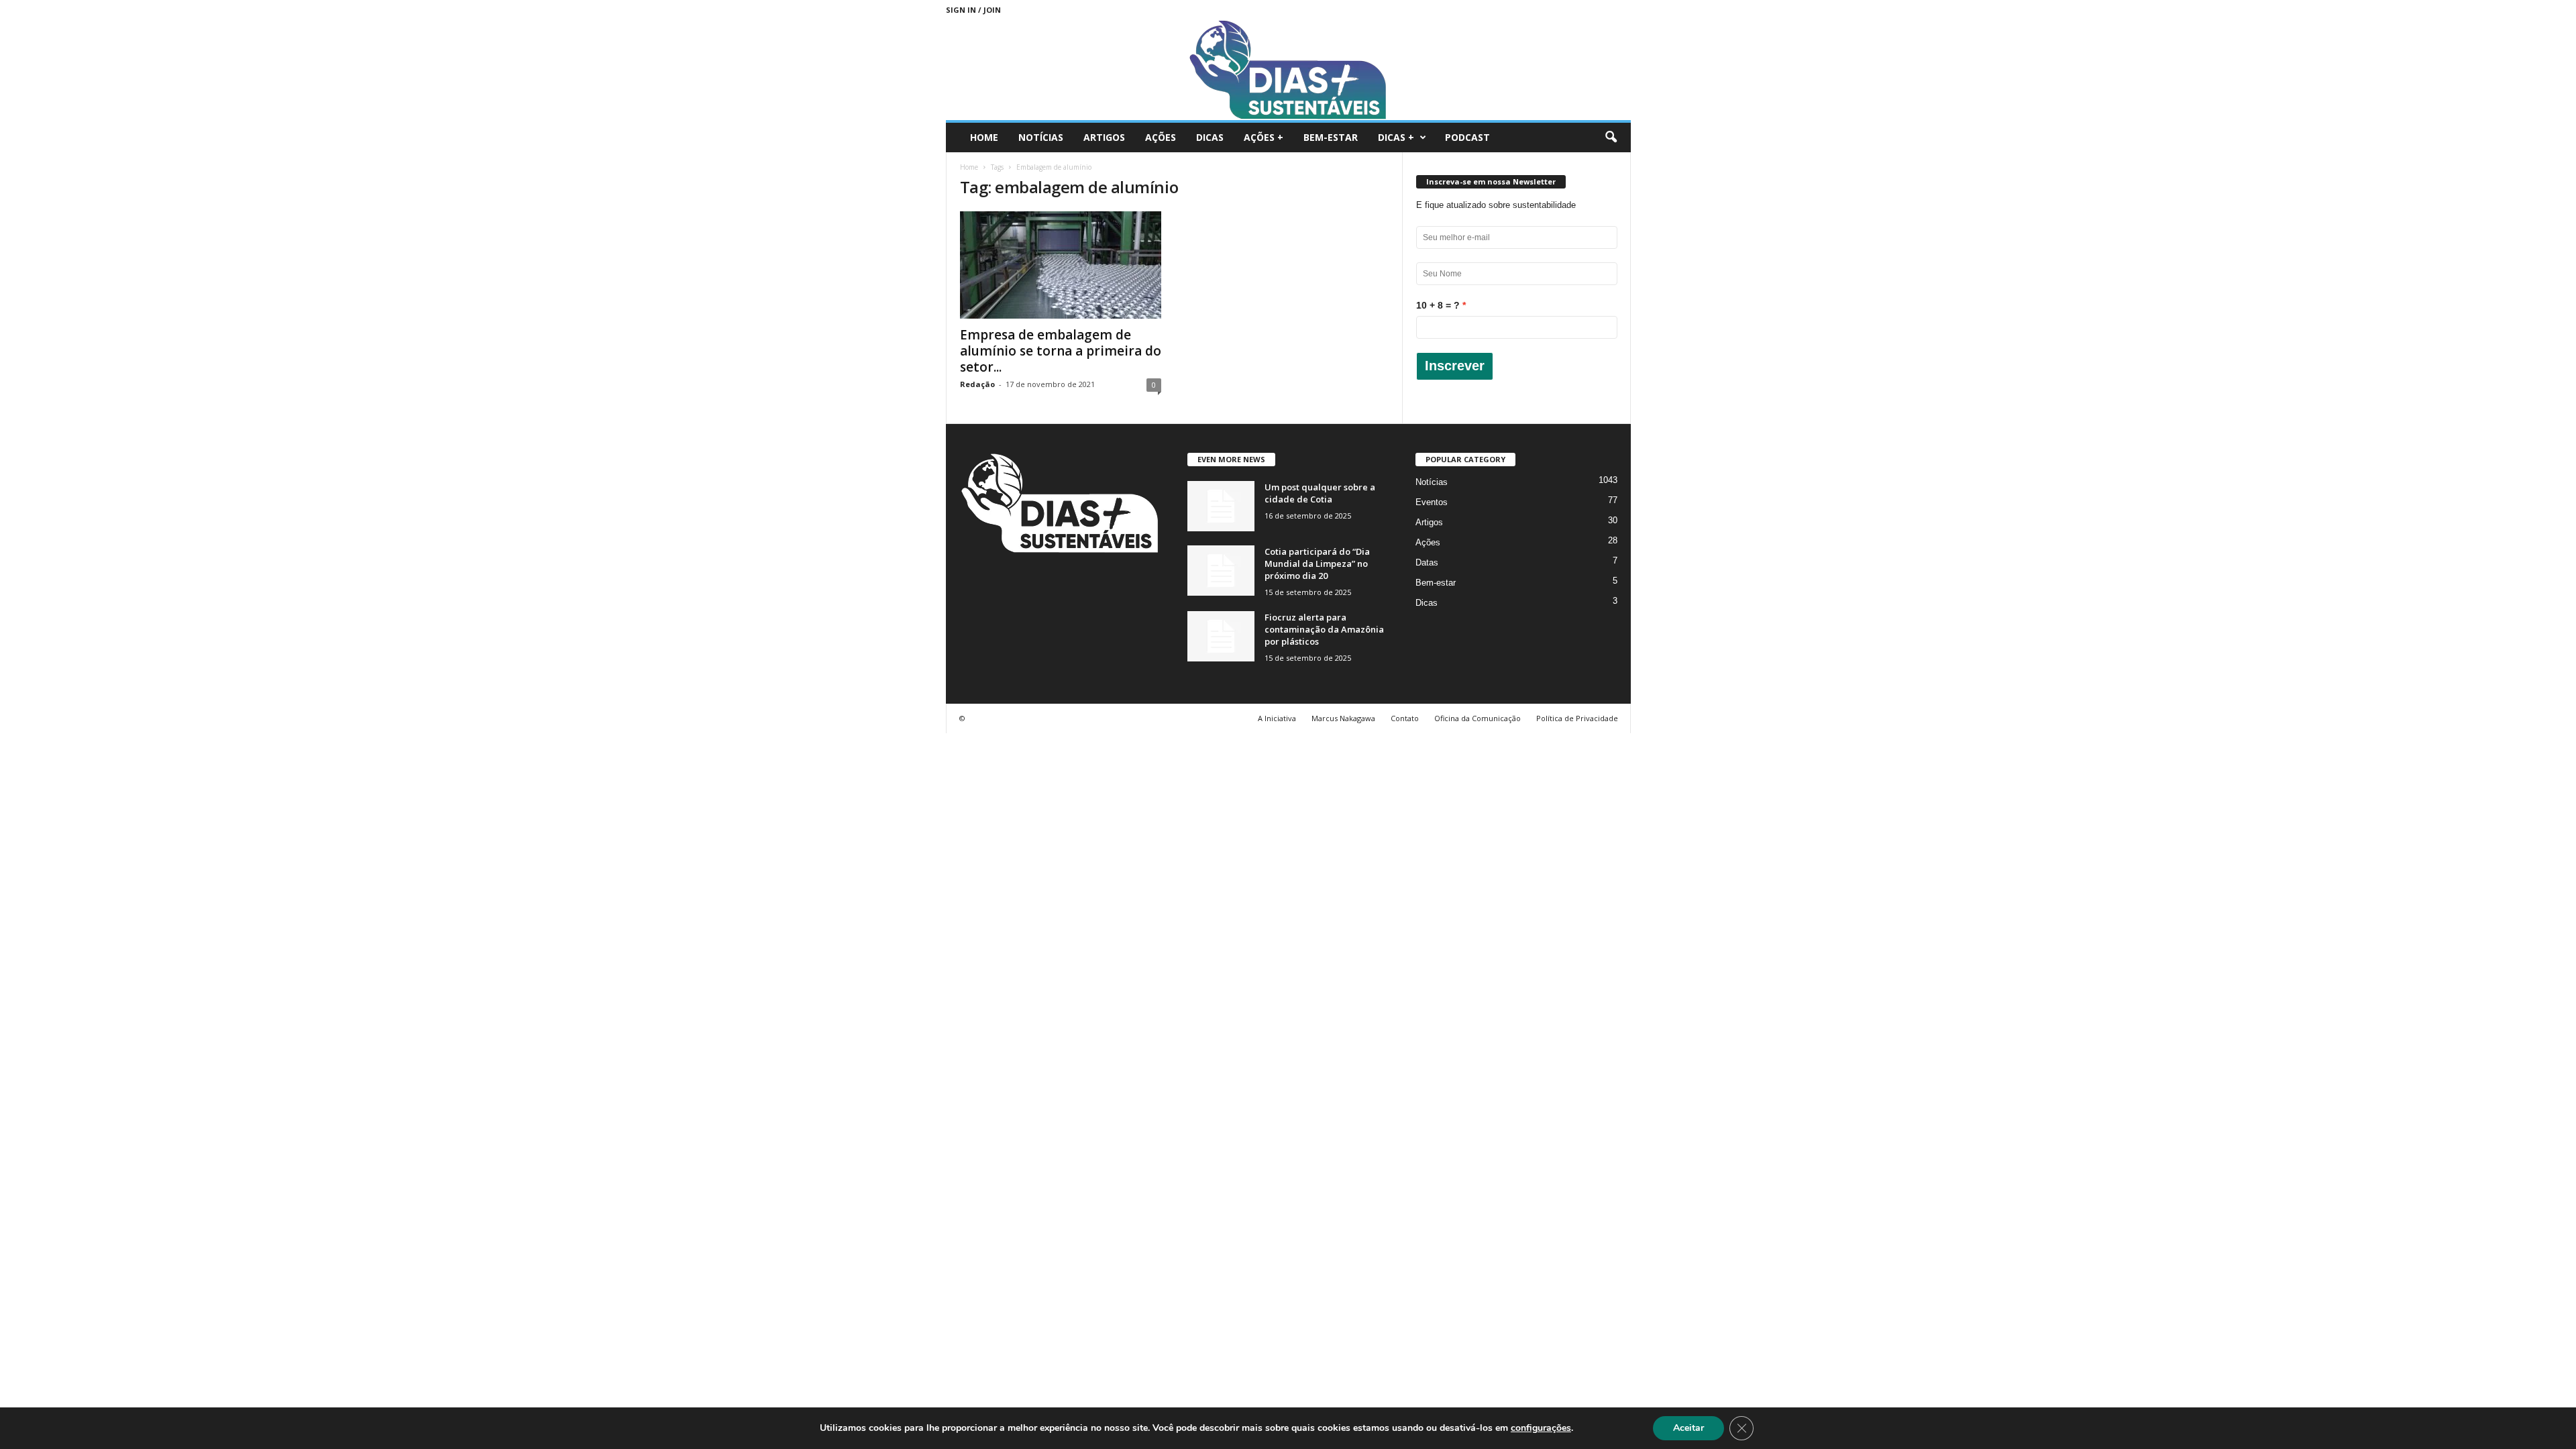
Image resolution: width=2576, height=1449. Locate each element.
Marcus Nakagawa (1343, 718)
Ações (1161, 137)
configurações (1541, 1428)
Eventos (1432, 502)
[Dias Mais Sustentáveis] (1288, 70)
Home (984, 137)
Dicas (1210, 137)
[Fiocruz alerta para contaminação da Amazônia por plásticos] (1221, 636)
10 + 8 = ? (1438, 305)
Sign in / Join (973, 10)
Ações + (1264, 137)
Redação (977, 384)
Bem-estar (1331, 137)
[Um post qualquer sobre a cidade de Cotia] (1221, 506)
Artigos (1104, 137)
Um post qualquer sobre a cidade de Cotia (1320, 493)
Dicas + (1396, 137)
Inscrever (1455, 366)
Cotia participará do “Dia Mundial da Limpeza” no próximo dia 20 (1317, 563)
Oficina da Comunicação (1478, 718)
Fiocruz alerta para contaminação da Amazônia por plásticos (1324, 629)
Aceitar (1688, 1428)
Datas (1427, 562)
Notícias (1041, 137)
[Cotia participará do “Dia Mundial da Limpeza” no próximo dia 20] (1221, 571)
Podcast (1467, 137)
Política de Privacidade (1577, 718)
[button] (1611, 138)
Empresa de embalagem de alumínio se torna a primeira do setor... (1061, 351)
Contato (1405, 718)
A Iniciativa (1277, 718)
